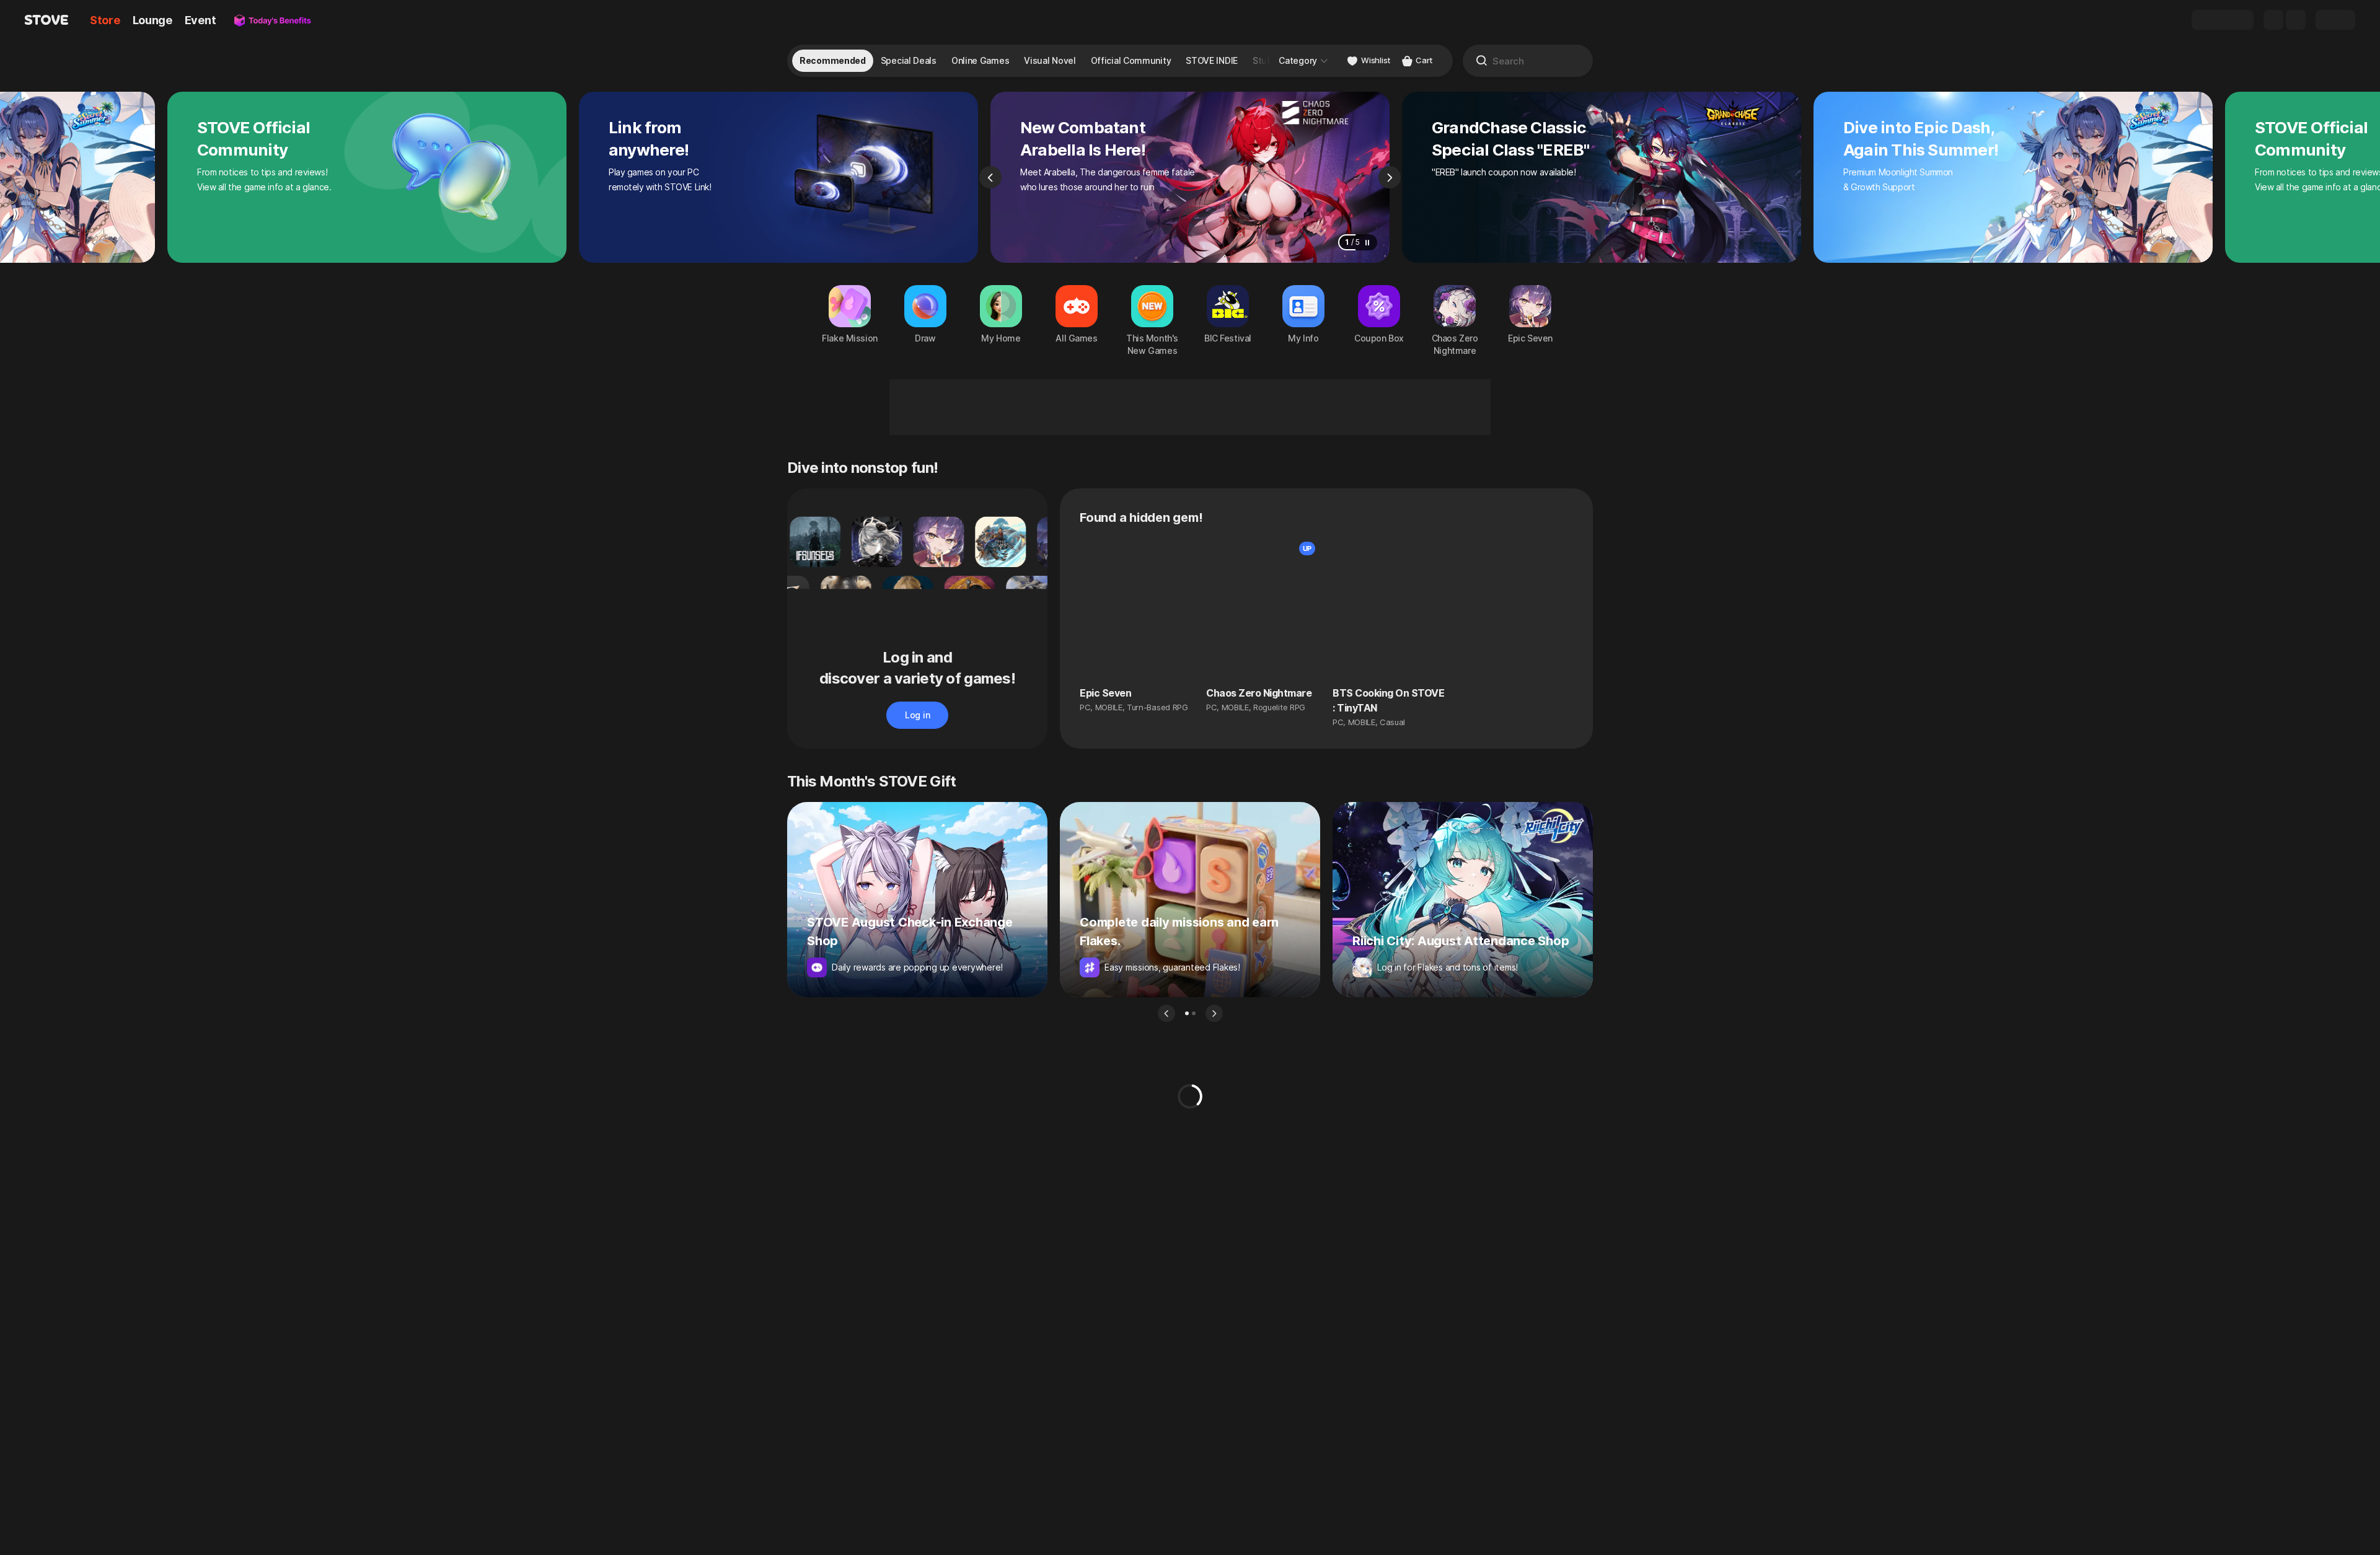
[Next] (1390, 177)
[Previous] (990, 177)
